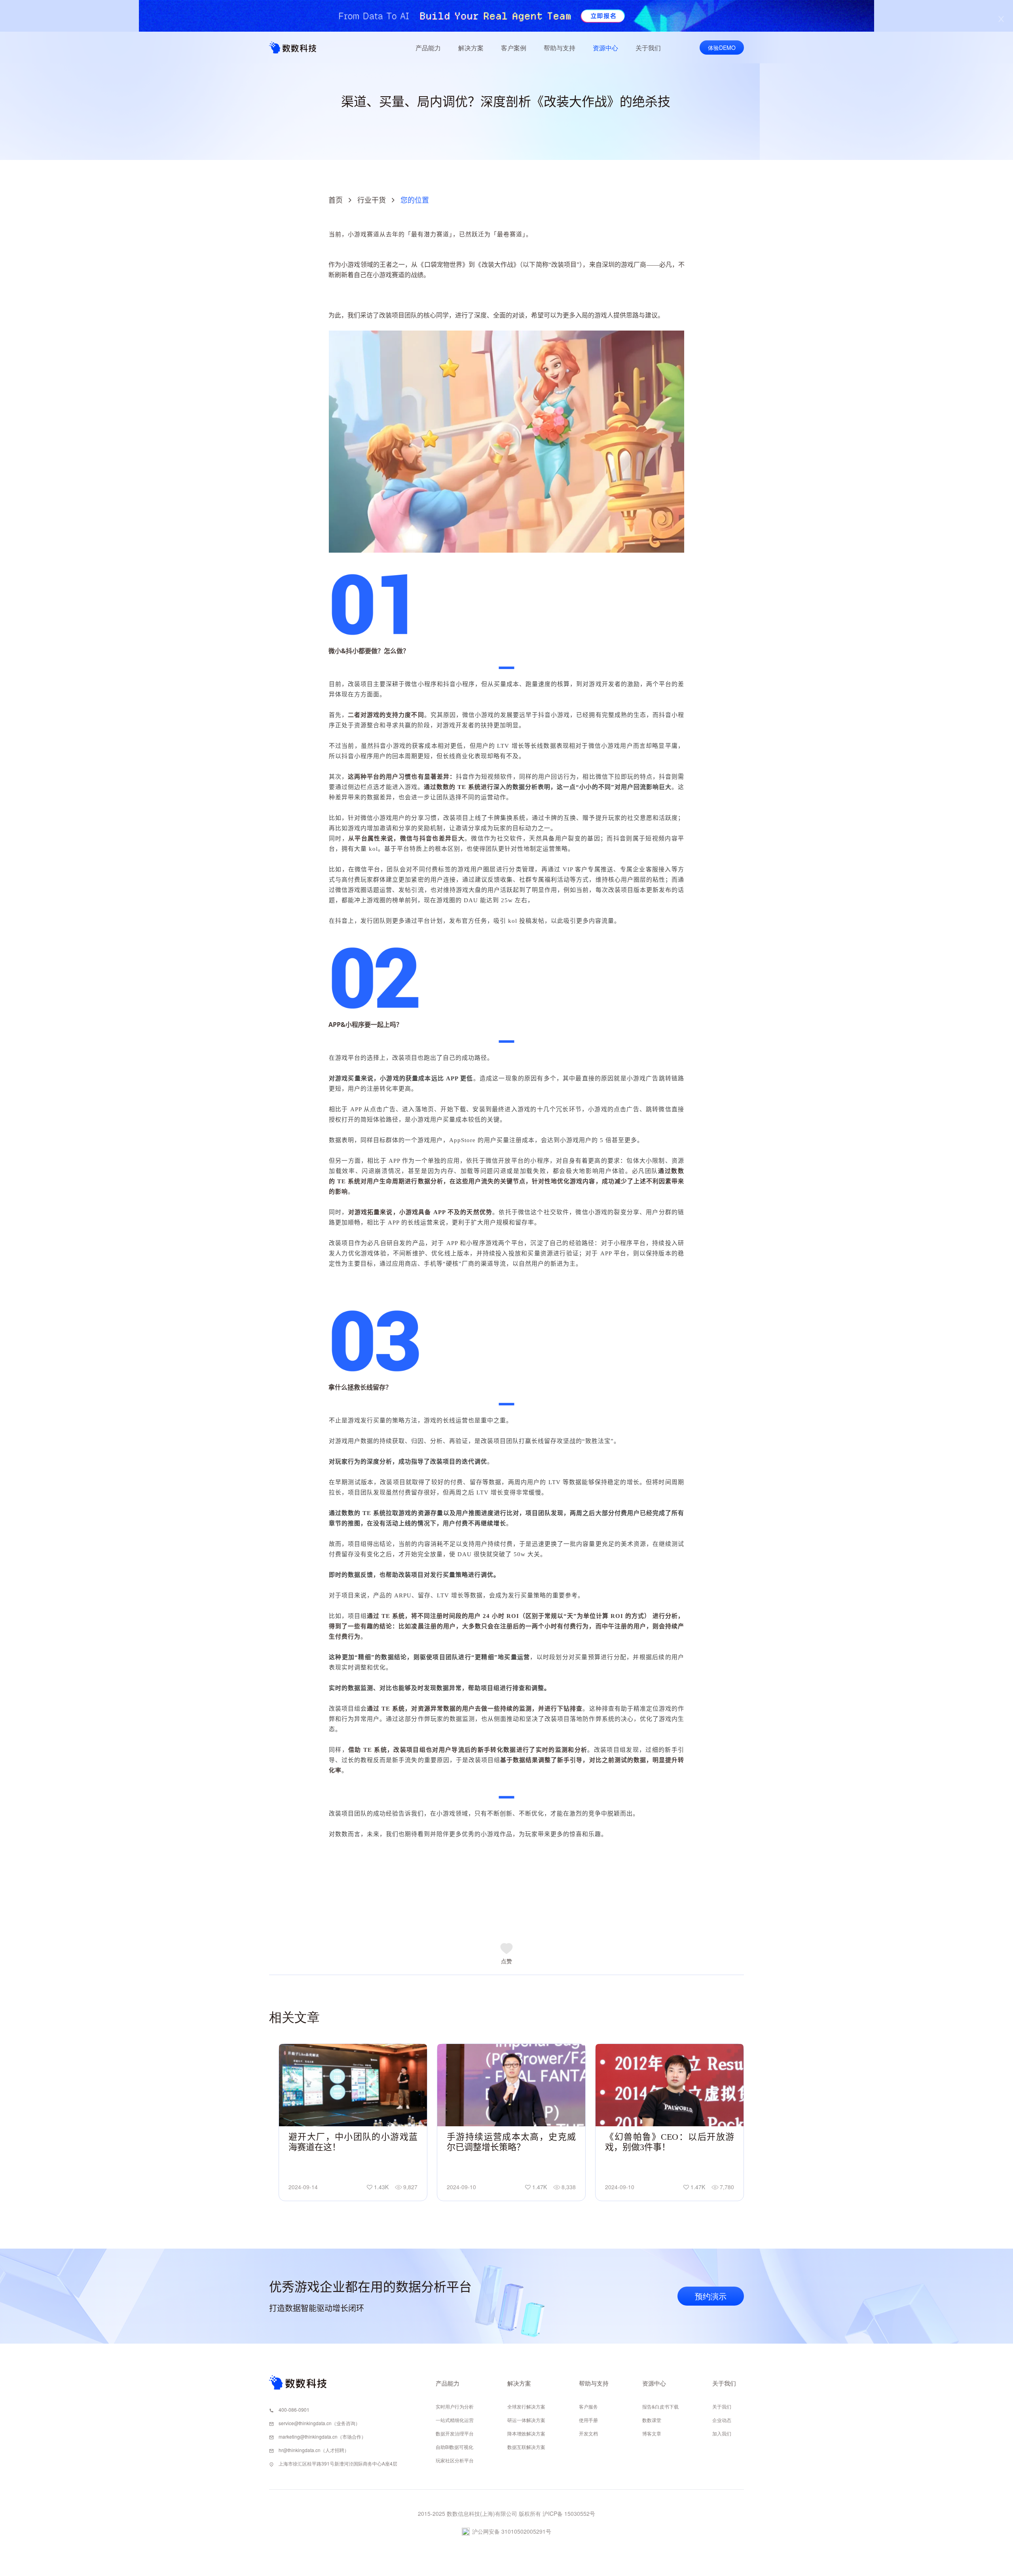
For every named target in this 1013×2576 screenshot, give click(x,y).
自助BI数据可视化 (454, 2447)
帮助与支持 (560, 48)
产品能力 (428, 48)
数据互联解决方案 (526, 2447)
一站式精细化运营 (455, 2420)
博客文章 (652, 2433)
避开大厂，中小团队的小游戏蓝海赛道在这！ (353, 2142)
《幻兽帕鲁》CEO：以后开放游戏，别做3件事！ (670, 2142)
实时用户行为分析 (455, 2406)
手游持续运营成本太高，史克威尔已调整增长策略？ (511, 2142)
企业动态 (722, 2420)
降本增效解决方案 (526, 2433)
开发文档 (588, 2433)
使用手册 (588, 2420)
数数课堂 (652, 2420)
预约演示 (711, 2296)
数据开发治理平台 (455, 2433)
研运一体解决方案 (526, 2420)
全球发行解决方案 (526, 2406)
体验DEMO (722, 48)
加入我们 (722, 2433)
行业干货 (372, 200)
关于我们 (648, 48)
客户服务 (588, 2406)
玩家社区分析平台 (455, 2460)
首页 (336, 200)
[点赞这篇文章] (506, 1951)
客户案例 (514, 48)
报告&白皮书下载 (660, 2406)
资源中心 (605, 48)
